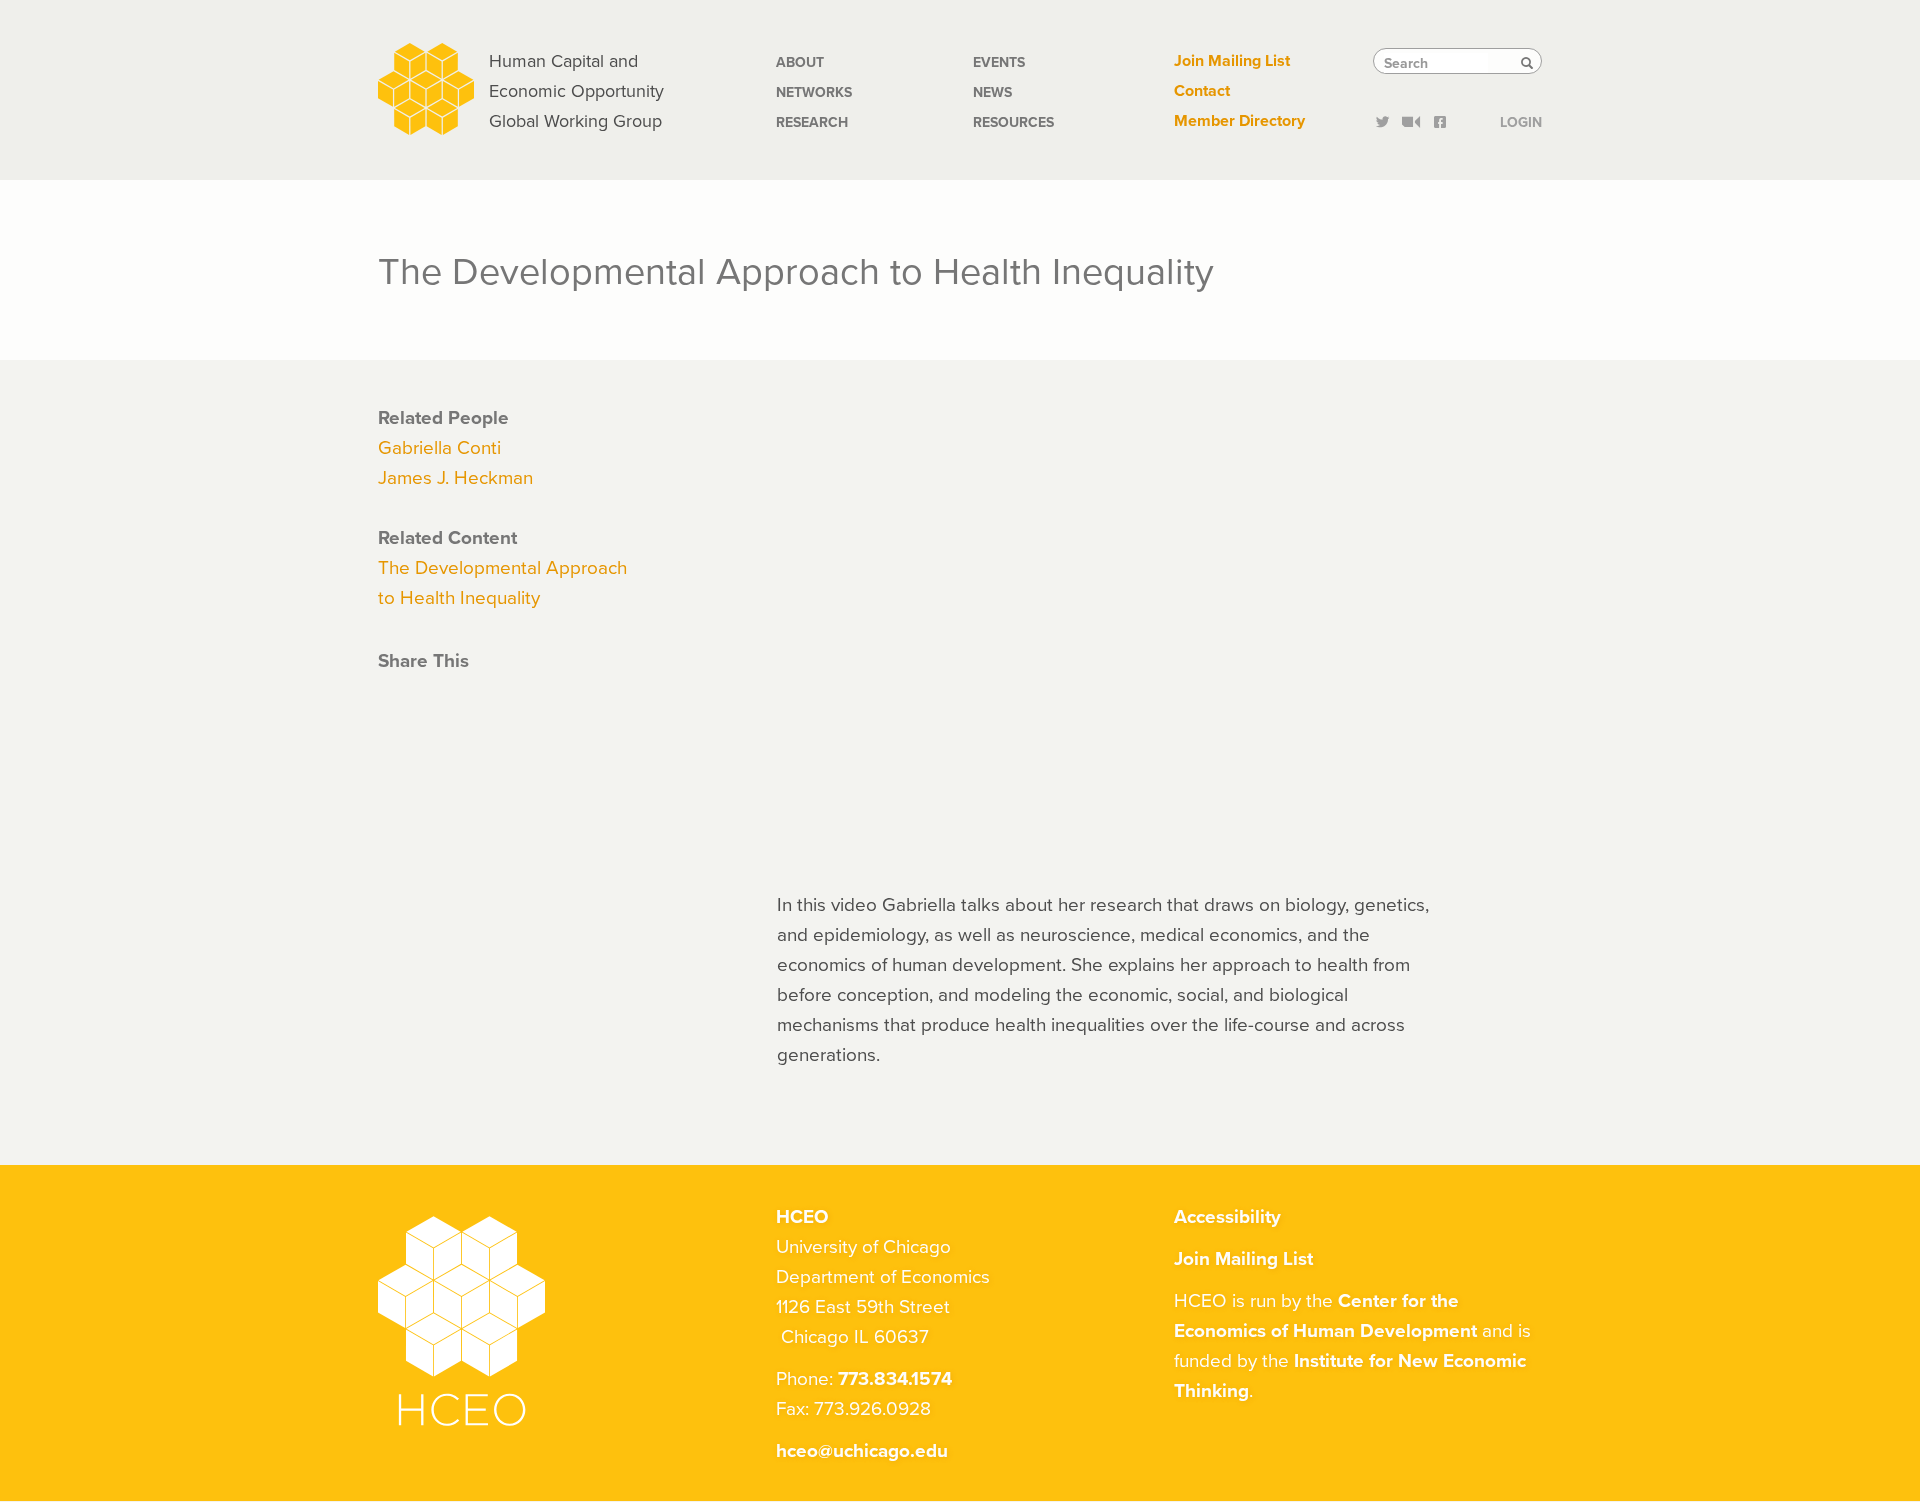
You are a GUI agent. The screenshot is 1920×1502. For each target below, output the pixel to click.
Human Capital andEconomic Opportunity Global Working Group (576, 90)
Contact (1202, 90)
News (992, 92)
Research (812, 122)
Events (999, 62)
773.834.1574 (895, 1378)
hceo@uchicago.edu (862, 1450)
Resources (1013, 122)
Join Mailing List (1232, 60)
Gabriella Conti (439, 446)
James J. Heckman (455, 476)
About (800, 62)
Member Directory (1239, 120)
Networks (814, 92)
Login (1521, 120)
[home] (426, 86)
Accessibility (1227, 1216)
